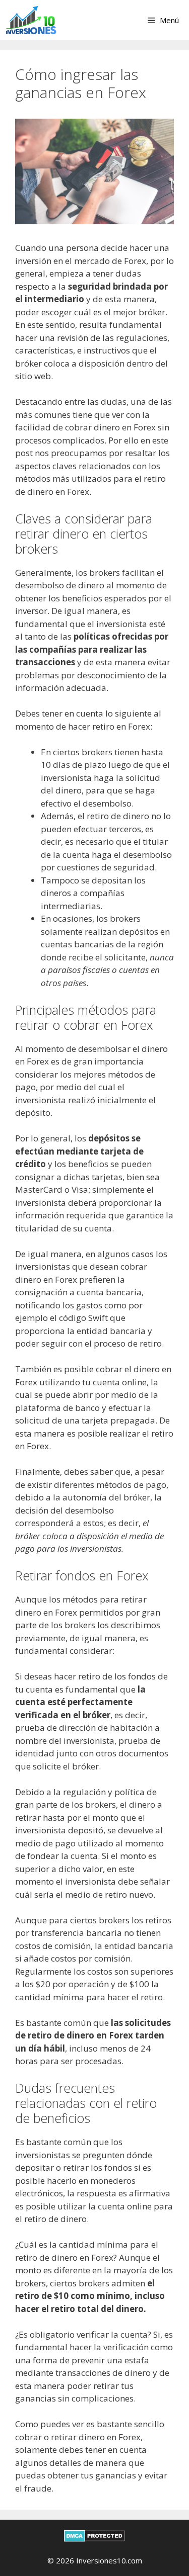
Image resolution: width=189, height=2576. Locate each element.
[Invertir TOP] (31, 20)
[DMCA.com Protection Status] (94, 2539)
